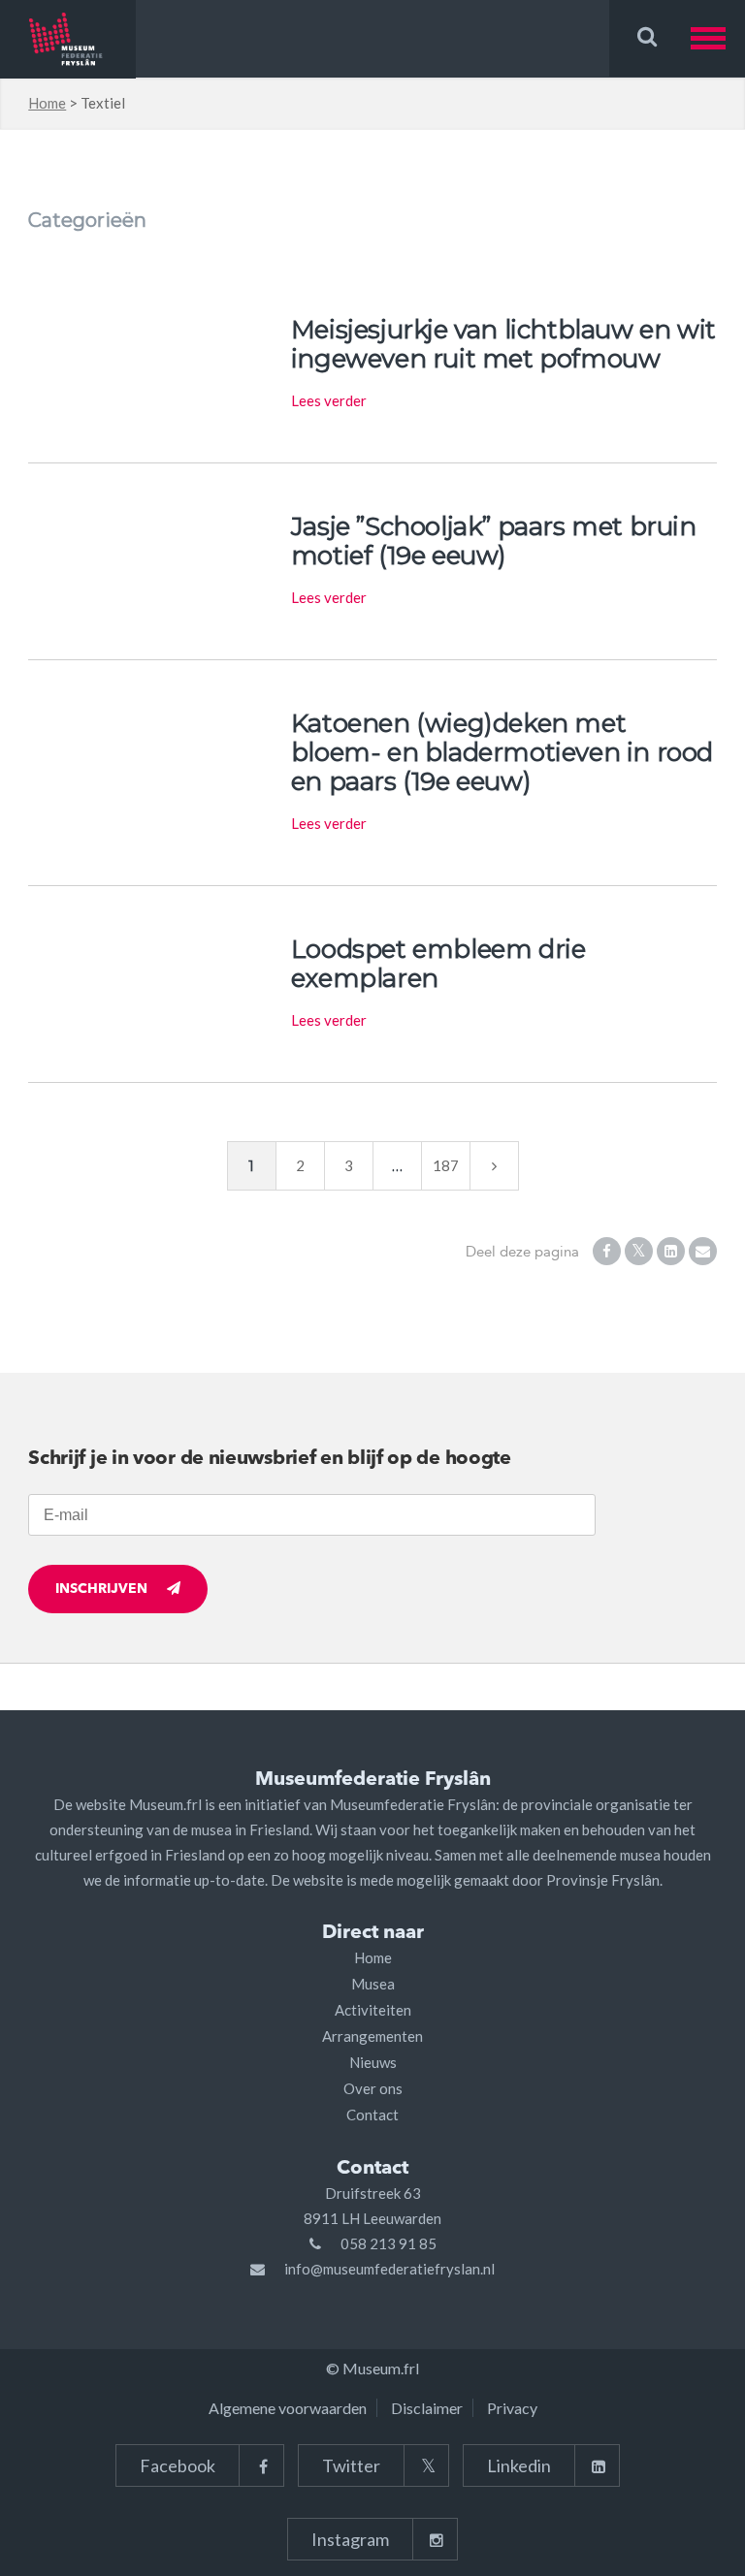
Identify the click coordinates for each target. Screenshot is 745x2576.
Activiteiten (373, 2010)
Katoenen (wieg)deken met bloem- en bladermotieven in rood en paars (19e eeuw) (502, 752)
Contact (372, 2115)
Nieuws (373, 2062)
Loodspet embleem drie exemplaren (438, 964)
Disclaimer (427, 2408)
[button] (718, 38)
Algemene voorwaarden (288, 2408)
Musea (373, 1984)
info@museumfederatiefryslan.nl (389, 2269)
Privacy (512, 2408)
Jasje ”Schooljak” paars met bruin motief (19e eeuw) (494, 541)
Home (47, 103)
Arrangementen (372, 2036)
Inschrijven (101, 1589)
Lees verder (329, 400)
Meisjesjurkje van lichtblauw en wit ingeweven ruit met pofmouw (503, 344)
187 (446, 1165)
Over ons (373, 2088)
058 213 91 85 (389, 2243)
